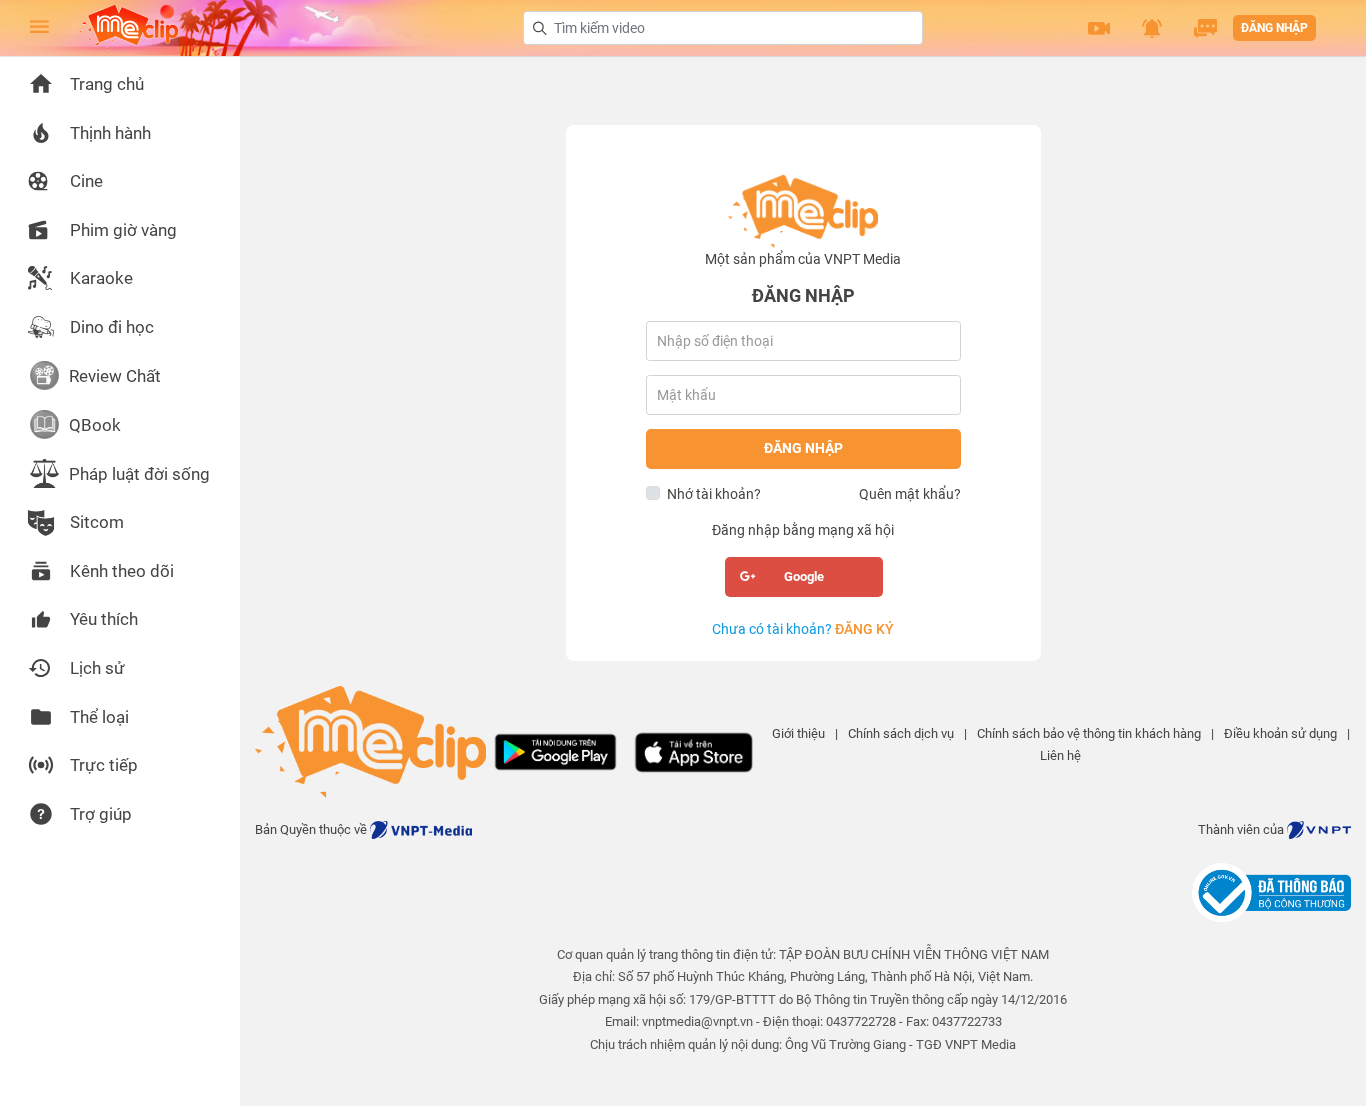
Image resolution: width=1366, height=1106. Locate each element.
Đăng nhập (1274, 28)
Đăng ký (864, 629)
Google (804, 576)
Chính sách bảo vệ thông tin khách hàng (1089, 733)
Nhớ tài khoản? (714, 494)
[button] (1099, 28)
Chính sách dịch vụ (901, 733)
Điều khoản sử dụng (1280, 733)
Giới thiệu (798, 733)
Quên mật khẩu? (910, 494)
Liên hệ (1060, 755)
